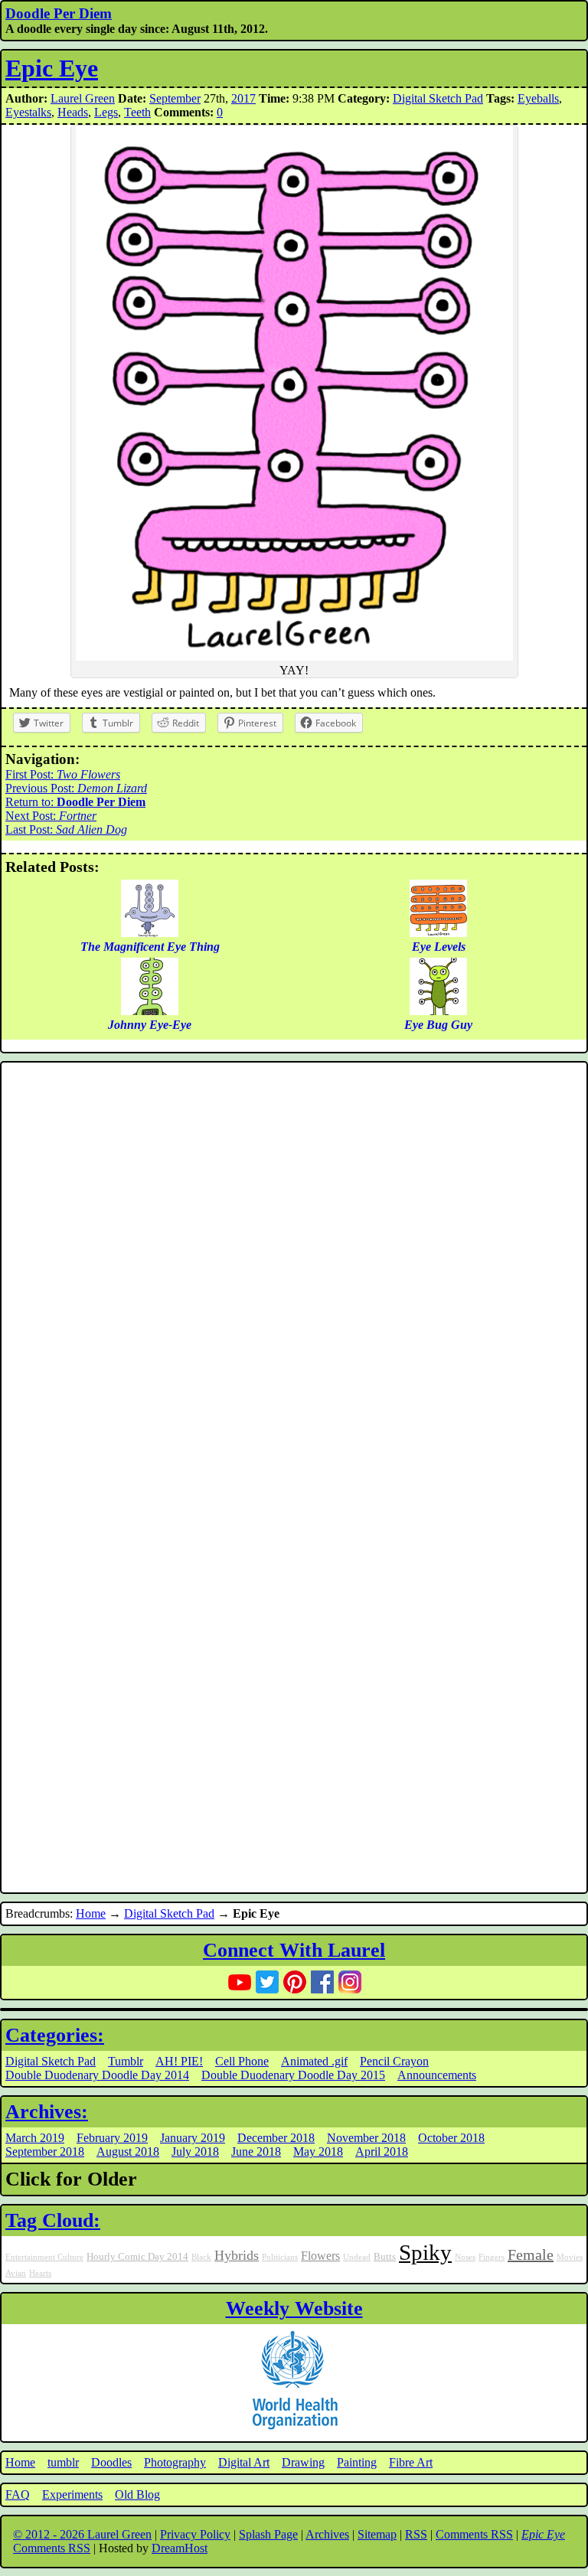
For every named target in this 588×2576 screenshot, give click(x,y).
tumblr (63, 2462)
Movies (570, 2257)
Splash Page (268, 2534)
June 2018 (256, 2152)
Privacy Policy (195, 2534)
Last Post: (66, 829)
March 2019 (35, 2138)
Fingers (492, 2257)
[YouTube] (240, 1982)
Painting (357, 2462)
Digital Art (244, 2462)
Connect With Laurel (294, 1950)
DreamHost (180, 2548)
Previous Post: (76, 788)
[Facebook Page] (322, 1982)
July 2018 (195, 2152)
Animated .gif (314, 2061)
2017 (243, 98)
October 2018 (451, 2138)
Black (201, 2257)
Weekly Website (294, 2308)
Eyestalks (28, 112)
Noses (465, 2257)
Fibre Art (411, 2462)
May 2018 (318, 2152)
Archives (327, 2534)
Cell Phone (242, 2061)
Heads (73, 112)
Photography (175, 2462)
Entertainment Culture (44, 2257)
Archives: (47, 2112)
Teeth (137, 112)
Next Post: (51, 816)
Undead (357, 2257)
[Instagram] (350, 1982)
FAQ (18, 2494)
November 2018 (366, 2138)
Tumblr (126, 2061)
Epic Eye (52, 68)
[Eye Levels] (438, 933)
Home (91, 1913)
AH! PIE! (179, 2061)
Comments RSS (474, 2534)
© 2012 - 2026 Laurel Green (82, 2534)
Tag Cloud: (53, 2220)
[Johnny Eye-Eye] (150, 1011)
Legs (106, 112)
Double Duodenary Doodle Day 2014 (97, 2075)
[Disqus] (294, 1272)
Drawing (303, 2462)
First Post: (63, 774)
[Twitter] (267, 1982)
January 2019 (193, 2138)
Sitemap (377, 2534)
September (175, 98)
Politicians (280, 2257)
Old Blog (137, 2494)
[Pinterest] (295, 1982)
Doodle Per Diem (59, 13)
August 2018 (128, 2152)
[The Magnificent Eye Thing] (150, 933)
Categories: (55, 2035)
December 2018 (276, 2138)
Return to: (75, 802)
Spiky (425, 2252)
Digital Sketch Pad (438, 98)
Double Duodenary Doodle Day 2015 (293, 2075)
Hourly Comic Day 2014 (137, 2257)
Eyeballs (538, 98)
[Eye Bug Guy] (438, 1011)
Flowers (320, 2256)
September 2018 (45, 2152)
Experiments (72, 2494)
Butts (385, 2257)
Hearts (40, 2273)
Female (531, 2254)
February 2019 (112, 2138)
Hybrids (237, 2255)
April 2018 (382, 2152)
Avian (16, 2273)
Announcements (437, 2075)
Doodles (111, 2462)
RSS (416, 2534)
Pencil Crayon (394, 2061)
